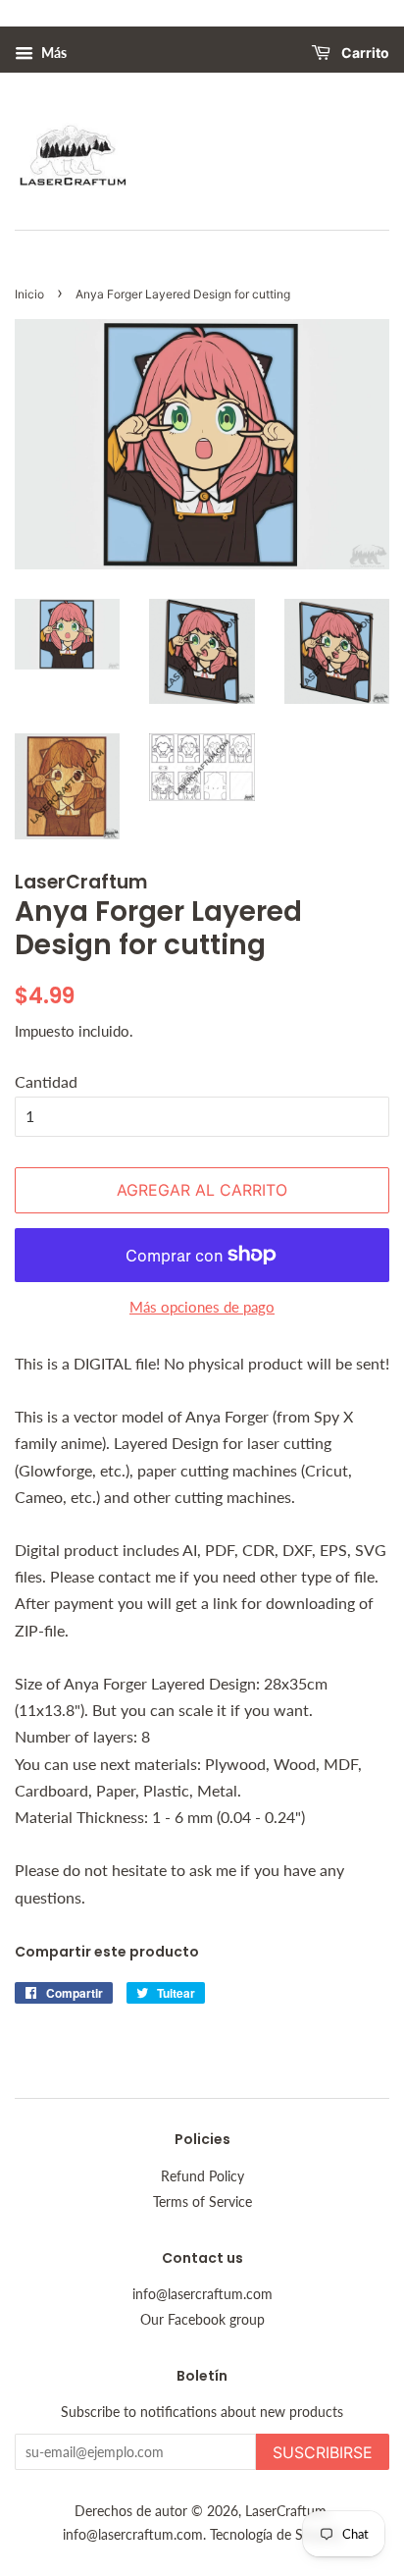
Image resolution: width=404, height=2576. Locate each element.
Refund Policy (202, 2176)
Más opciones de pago (202, 1307)
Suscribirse (323, 2452)
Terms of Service (202, 2202)
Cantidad (46, 1081)
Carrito (364, 54)
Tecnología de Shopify (276, 2535)
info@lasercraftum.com (202, 2294)
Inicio (29, 294)
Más (52, 53)
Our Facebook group (202, 2320)
